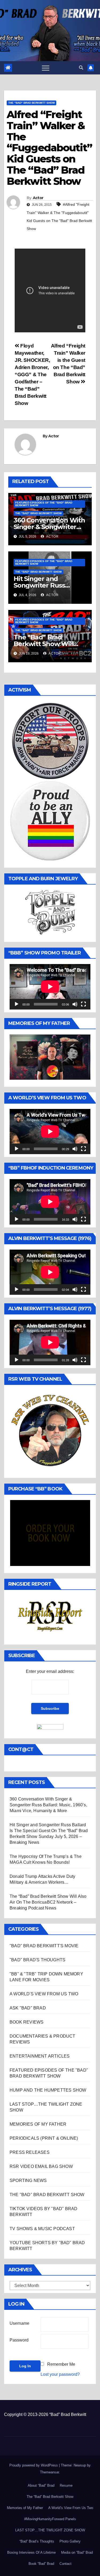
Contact (65, 2564)
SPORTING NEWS (28, 2181)
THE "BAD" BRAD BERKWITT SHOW (31, 103)
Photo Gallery (70, 2541)
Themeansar (49, 2472)
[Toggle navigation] (46, 68)
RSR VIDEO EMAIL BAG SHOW (41, 2166)
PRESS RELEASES (30, 2152)
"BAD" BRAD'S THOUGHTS (37, 1960)
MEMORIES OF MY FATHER (38, 2124)
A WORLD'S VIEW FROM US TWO (44, 1994)
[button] (81, 68)
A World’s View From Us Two (71, 2508)
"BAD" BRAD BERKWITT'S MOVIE (44, 1946)
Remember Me (61, 2364)
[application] (50, 987)
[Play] (17, 1004)
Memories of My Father (25, 2508)
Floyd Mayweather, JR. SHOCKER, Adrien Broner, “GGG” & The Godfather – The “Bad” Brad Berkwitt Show (32, 374)
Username (19, 2323)
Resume (66, 2485)
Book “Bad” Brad (41, 2564)
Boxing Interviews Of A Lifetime (31, 2552)
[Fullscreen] (83, 1004)
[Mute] (75, 1004)
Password (19, 2340)
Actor (38, 198)
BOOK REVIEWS (27, 2022)
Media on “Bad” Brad (77, 2552)
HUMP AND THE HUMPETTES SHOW (48, 2090)
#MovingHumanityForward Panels (50, 2519)
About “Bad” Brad (41, 2485)
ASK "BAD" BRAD (28, 2008)
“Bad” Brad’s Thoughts (37, 2541)
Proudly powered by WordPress (34, 2465)
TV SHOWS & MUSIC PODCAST (42, 2229)
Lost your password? (60, 2374)
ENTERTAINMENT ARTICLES (40, 2056)
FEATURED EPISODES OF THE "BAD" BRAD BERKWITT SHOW (44, 504)
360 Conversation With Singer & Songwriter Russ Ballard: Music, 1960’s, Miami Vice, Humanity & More (48, 1805)
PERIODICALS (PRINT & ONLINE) (44, 2138)
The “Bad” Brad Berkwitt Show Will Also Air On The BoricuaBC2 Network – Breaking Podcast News (48, 1902)
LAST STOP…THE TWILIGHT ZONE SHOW (50, 2530)
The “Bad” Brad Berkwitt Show (50, 2497)
